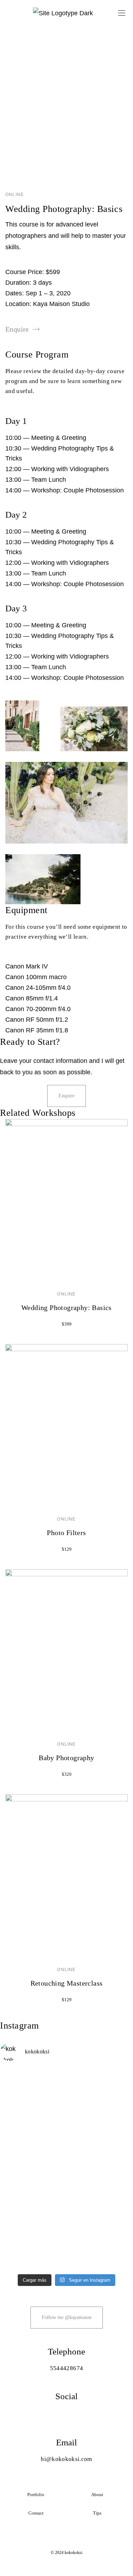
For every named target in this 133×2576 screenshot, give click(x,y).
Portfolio (36, 2495)
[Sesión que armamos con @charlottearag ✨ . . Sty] (66, 2212)
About (97, 2495)
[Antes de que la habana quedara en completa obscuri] (66, 2099)
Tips (97, 2513)
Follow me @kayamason (67, 2317)
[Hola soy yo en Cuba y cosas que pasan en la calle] (66, 2148)
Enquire (17, 329)
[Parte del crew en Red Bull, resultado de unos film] (66, 2250)
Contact (36, 2513)
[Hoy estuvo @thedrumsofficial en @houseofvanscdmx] (66, 2180)
